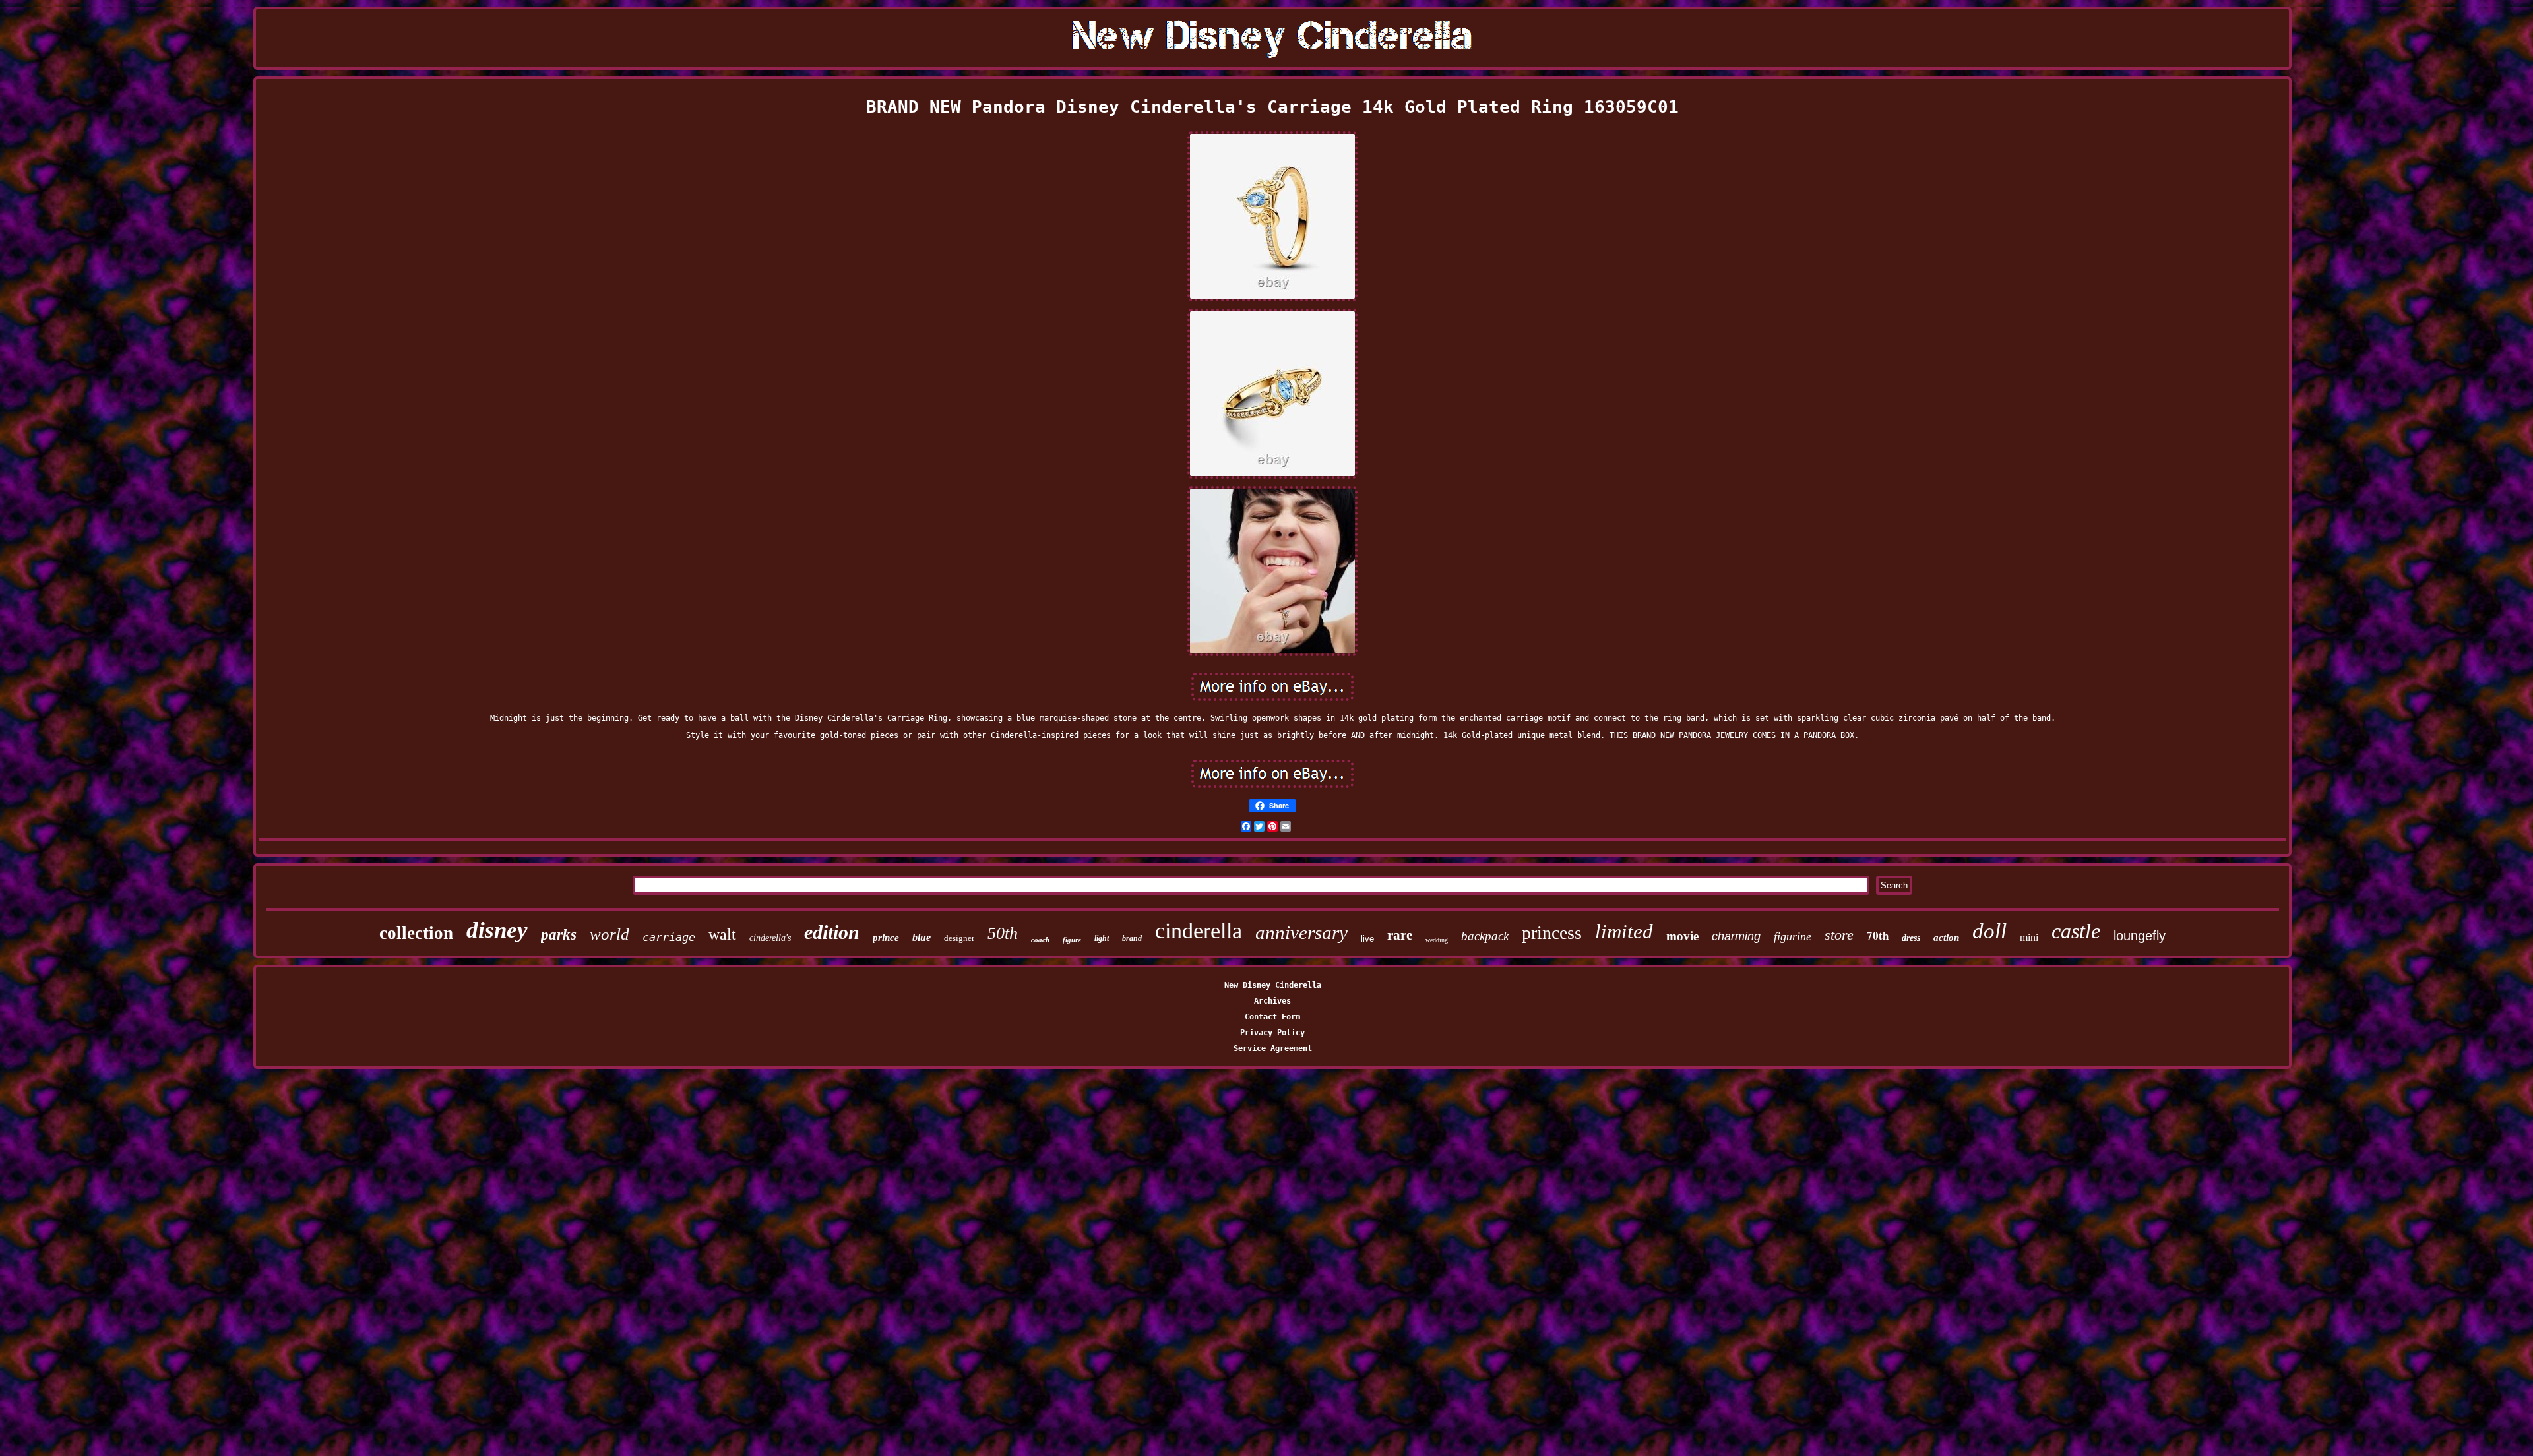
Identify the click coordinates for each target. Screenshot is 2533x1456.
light (1102, 938)
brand (1132, 938)
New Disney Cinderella (1273, 985)
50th (1003, 933)
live (1367, 939)
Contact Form (1272, 1017)
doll (1989, 931)
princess (1552, 933)
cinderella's (770, 938)
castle (2076, 931)
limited (1624, 931)
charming (1736, 936)
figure (1072, 940)
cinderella (1199, 931)
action (1946, 938)
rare (1400, 935)
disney (497, 930)
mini (2029, 937)
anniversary (1301, 932)
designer (959, 938)
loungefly (2140, 936)
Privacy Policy (1272, 1033)
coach (1040, 940)
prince (886, 938)
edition (832, 932)
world (610, 934)
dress (1911, 938)
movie (1682, 936)
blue (922, 937)
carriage (669, 937)
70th (1878, 935)
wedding (1437, 940)
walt (722, 934)
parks (559, 935)
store (1839, 935)
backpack (1485, 936)
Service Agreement (1273, 1048)
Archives (1272, 1001)
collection (416, 933)
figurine (1793, 936)
